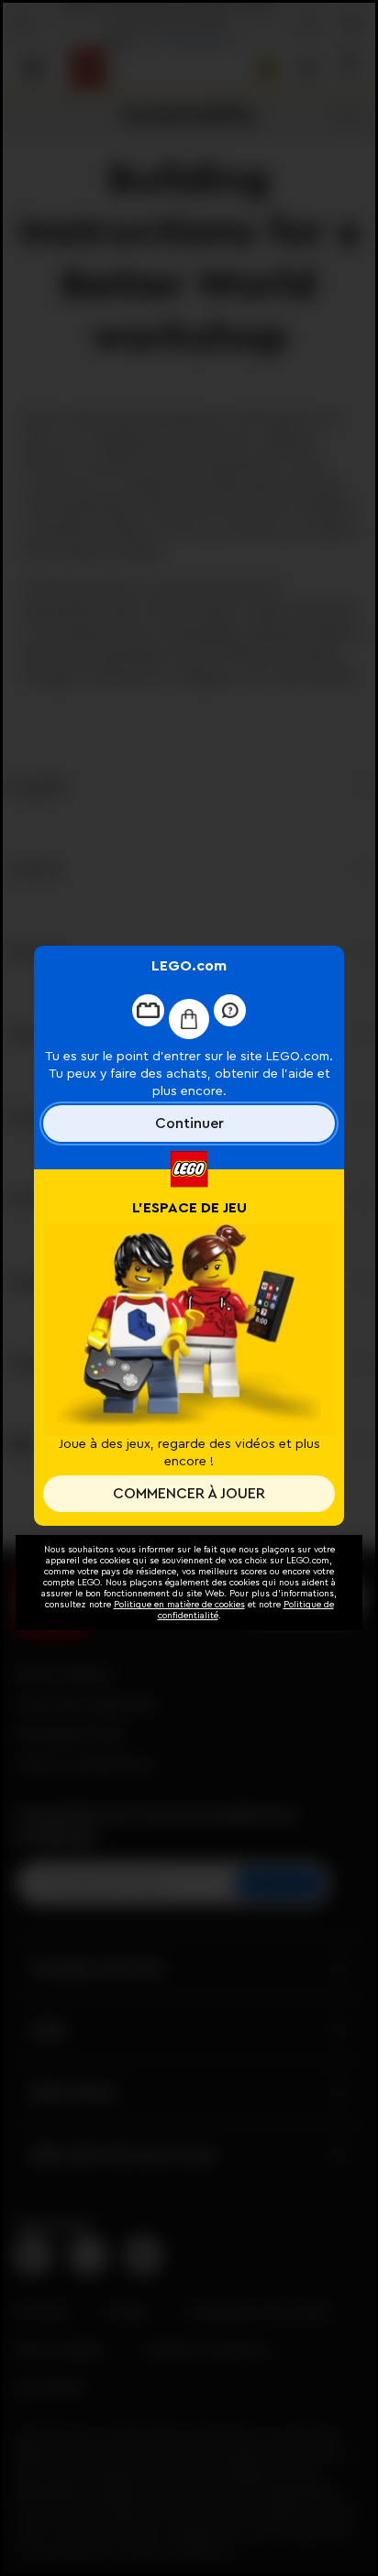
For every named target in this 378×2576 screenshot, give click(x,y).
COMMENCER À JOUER (189, 1494)
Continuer (189, 1124)
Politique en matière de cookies (179, 1605)
